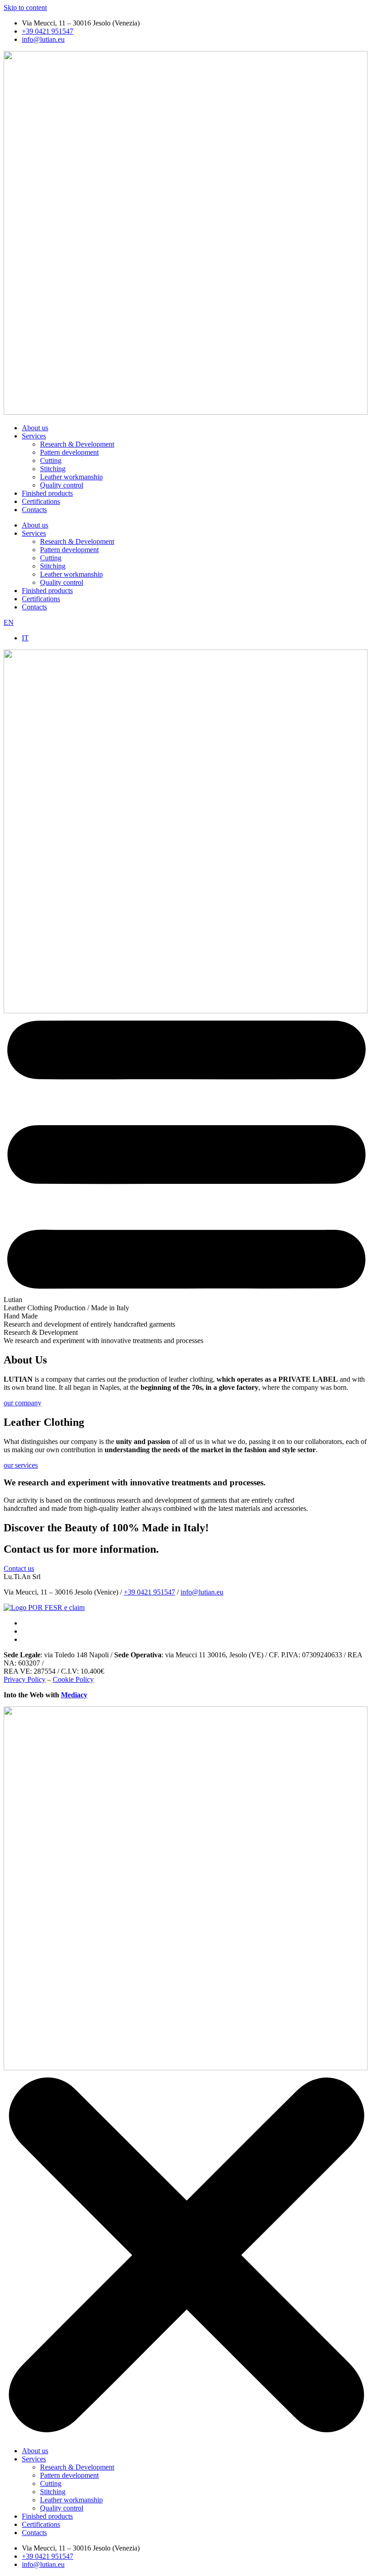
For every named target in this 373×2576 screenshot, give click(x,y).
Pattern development (69, 452)
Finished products (47, 493)
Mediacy (74, 1695)
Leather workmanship (71, 477)
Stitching (53, 469)
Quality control (62, 485)
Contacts (34, 510)
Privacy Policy (25, 1679)
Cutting (51, 460)
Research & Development (77, 444)
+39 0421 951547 (149, 1592)
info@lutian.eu (202, 1592)
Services (34, 436)
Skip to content (25, 8)
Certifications (41, 501)
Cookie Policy (73, 1679)
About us (35, 428)
